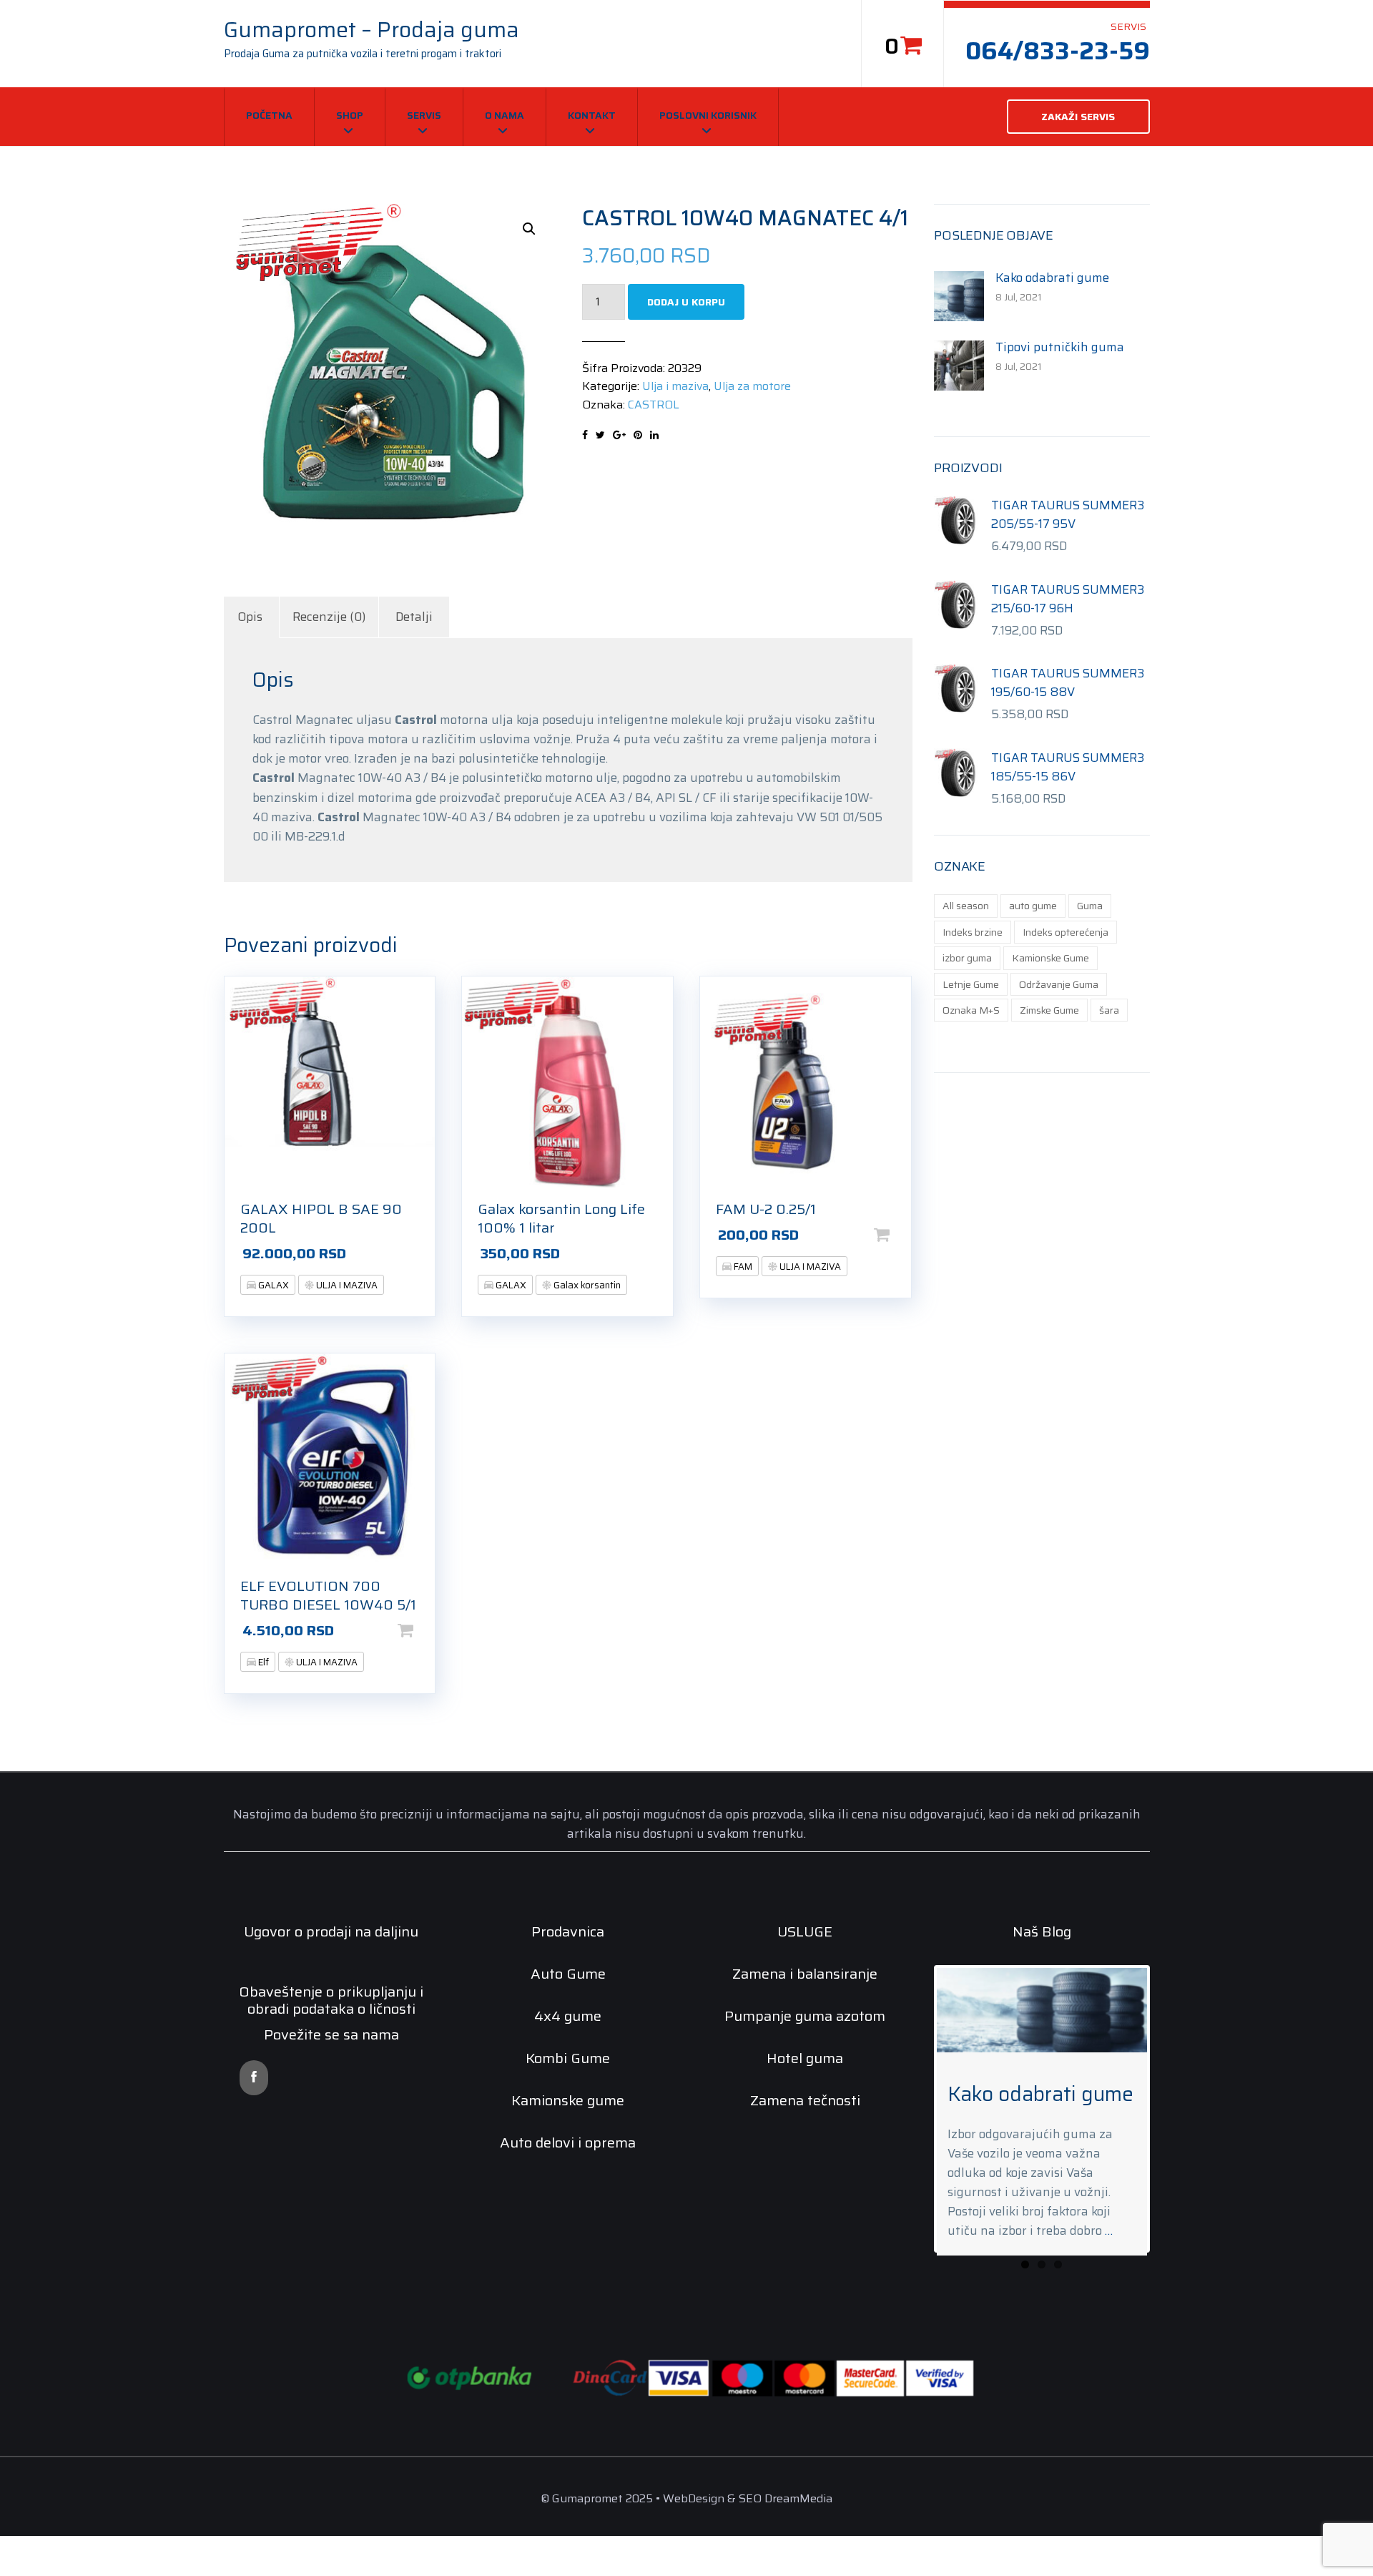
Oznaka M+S (971, 1010)
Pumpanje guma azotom (805, 2016)
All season (966, 906)
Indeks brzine (973, 932)
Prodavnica (568, 1931)
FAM (742, 1267)
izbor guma (967, 958)
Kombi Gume (568, 2058)
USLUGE (805, 1931)
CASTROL (654, 405)
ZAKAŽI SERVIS (1078, 117)
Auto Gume (568, 1974)
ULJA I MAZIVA (346, 1285)
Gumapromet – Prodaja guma (371, 30)
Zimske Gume (1049, 1010)
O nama (505, 115)
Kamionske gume (568, 2100)
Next (1168, 2128)
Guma (1090, 906)
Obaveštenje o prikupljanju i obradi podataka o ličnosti (331, 2000)
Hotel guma (805, 2058)
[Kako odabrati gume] (959, 295)
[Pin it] (638, 435)
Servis (424, 115)
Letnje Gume (971, 984)
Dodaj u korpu (686, 302)
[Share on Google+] (619, 435)
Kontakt (592, 115)
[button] (529, 229)
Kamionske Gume (1050, 958)
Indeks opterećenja (1066, 932)
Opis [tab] (250, 617)
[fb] (254, 2078)
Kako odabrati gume (1052, 278)
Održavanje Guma (1059, 984)
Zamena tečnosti (805, 2100)
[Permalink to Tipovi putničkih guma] (1042, 2010)
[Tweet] (600, 435)
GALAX (272, 1285)
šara (1109, 1010)
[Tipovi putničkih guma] (959, 364)
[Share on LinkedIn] (654, 435)
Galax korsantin (586, 1285)
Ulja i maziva (675, 386)
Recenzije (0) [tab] (329, 617)
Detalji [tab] (414, 617)
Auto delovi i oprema (568, 2142)
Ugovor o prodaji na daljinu (331, 1931)
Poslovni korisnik (708, 115)
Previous (915, 2128)
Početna (269, 115)
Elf (262, 1662)
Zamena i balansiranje (805, 1974)
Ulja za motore (752, 386)
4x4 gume (568, 2016)
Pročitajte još (428, 1253)
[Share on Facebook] (585, 435)
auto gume (1033, 906)
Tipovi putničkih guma (1060, 347)
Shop (350, 115)
